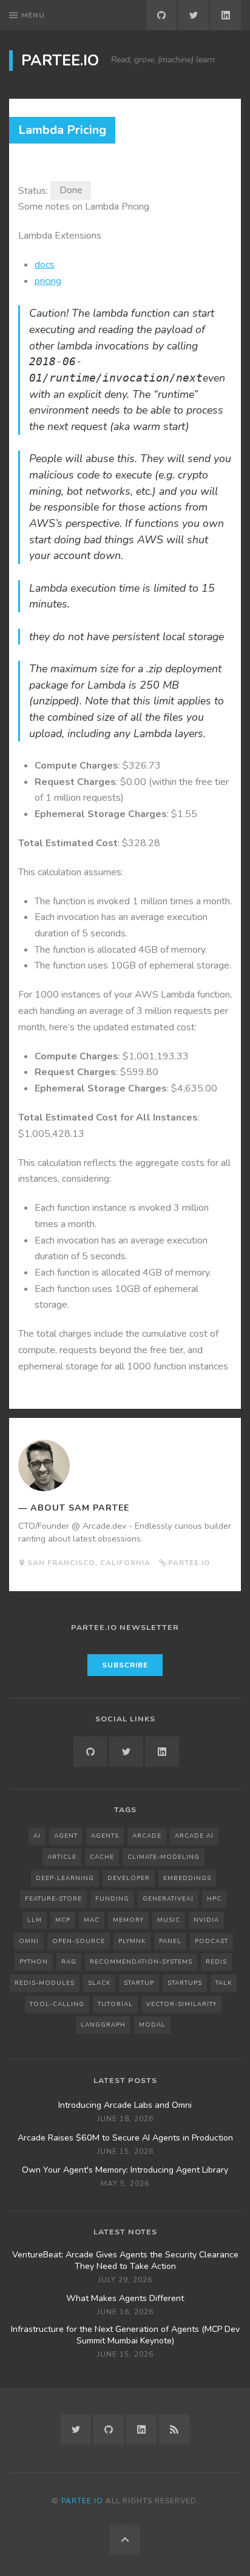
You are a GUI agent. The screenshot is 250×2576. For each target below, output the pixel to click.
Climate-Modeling (164, 1857)
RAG (69, 1962)
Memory (128, 1920)
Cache (102, 1857)
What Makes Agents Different (125, 2299)
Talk (224, 1983)
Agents (105, 1836)
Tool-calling (57, 2004)
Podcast (211, 1941)
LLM (35, 1920)
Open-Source (79, 1941)
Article (62, 1857)
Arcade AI (194, 1836)
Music (169, 1920)
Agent (66, 1836)
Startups (185, 1983)
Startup (139, 1983)
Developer (129, 1878)
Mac (92, 1920)
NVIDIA (206, 1920)
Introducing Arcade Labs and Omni (125, 2105)
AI (37, 1836)
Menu (33, 15)
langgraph (103, 2025)
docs (45, 265)
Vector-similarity (181, 2004)
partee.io (189, 1563)
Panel (170, 1941)
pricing (48, 281)
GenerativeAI (168, 1899)
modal (152, 2025)
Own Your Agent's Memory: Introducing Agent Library (125, 2170)
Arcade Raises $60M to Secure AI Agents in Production (125, 2138)
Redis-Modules (45, 1983)
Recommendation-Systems (141, 1962)
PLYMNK (132, 1941)
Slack (99, 1983)
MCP (63, 1920)
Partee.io (60, 61)
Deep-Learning (65, 1878)
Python (34, 1962)
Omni (29, 1941)
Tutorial (115, 2004)
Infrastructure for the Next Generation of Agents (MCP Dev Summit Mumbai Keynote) (125, 2335)
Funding (112, 1899)
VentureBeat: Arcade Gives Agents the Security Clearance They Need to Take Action (125, 2260)
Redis (216, 1962)
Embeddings (187, 1878)
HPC (214, 1899)
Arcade (147, 1836)
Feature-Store (53, 1899)
